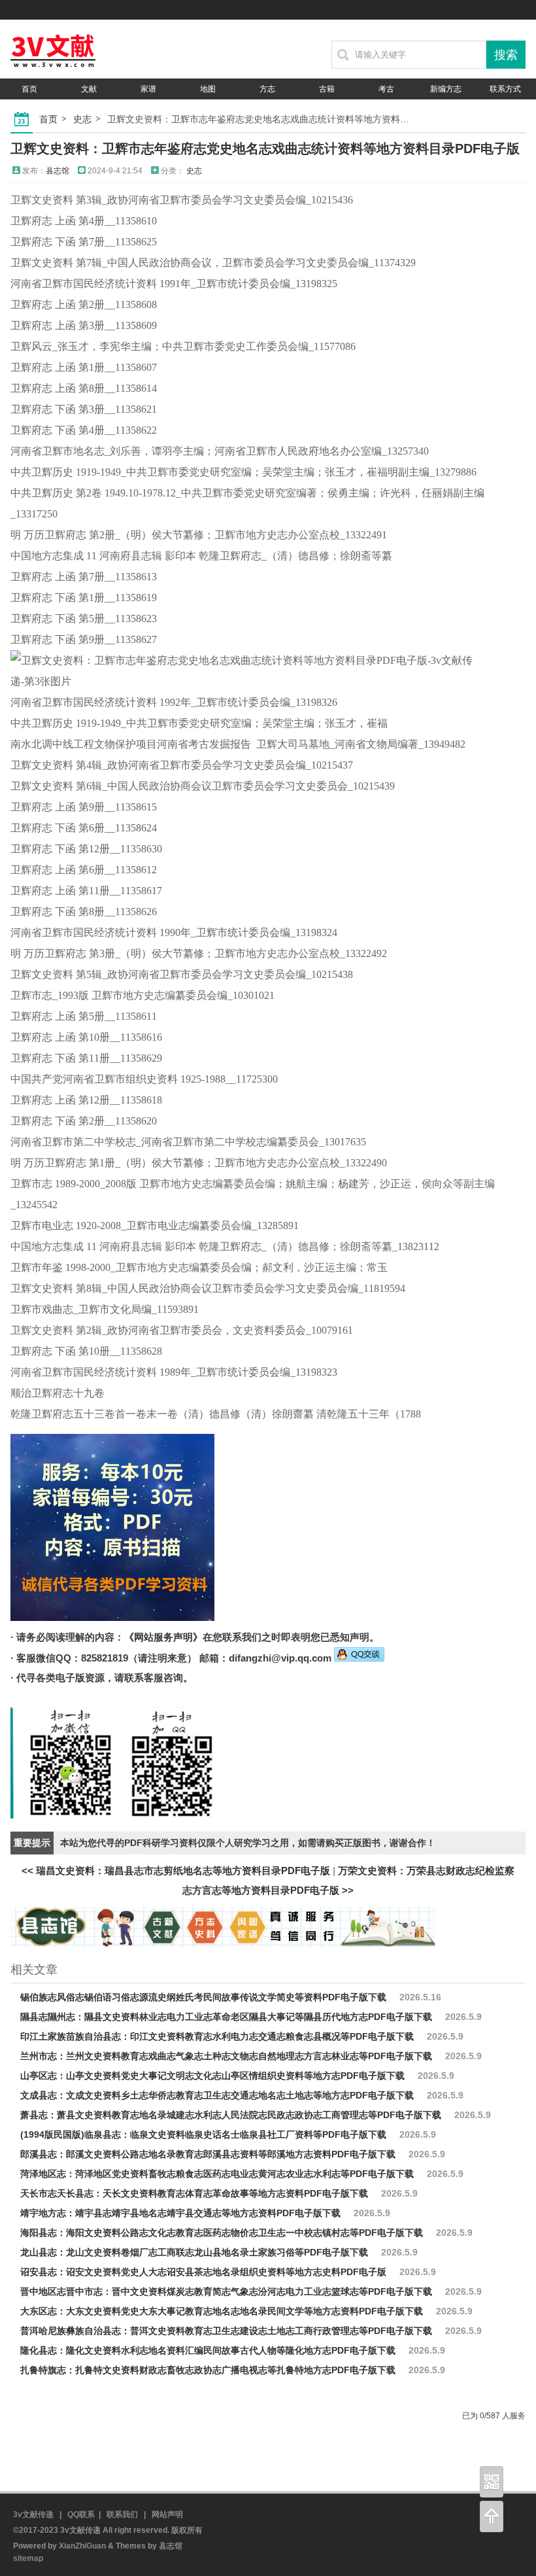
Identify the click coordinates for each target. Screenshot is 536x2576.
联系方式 (505, 89)
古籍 (327, 89)
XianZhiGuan (82, 2546)
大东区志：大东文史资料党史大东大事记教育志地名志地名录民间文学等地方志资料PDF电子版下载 (222, 2311)
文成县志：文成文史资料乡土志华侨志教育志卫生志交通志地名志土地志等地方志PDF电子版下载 (217, 2095)
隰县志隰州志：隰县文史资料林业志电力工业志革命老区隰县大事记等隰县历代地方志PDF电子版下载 (226, 2017)
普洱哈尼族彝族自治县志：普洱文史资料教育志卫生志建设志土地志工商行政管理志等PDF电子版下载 (226, 2331)
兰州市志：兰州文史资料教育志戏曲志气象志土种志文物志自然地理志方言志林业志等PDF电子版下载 (226, 2056)
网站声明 (29, 110)
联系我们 (122, 2515)
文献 (89, 89)
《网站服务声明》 (163, 1637)
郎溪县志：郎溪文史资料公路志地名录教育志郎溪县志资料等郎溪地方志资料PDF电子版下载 (208, 2154)
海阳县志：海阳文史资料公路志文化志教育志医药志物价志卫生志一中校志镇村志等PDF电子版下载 (222, 2233)
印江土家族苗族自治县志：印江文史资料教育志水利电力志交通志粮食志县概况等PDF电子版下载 (217, 2036)
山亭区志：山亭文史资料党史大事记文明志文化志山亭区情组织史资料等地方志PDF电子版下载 (212, 2076)
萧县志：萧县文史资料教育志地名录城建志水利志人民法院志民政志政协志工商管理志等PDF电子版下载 (231, 2115)
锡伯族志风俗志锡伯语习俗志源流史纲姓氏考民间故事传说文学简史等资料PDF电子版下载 (203, 1997)
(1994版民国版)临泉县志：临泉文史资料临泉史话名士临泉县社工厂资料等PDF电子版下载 (203, 2134)
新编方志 (446, 89)
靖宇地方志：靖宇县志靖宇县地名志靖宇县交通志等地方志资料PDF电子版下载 (180, 2213)
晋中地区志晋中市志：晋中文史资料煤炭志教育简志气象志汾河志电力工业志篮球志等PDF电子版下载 (226, 2291)
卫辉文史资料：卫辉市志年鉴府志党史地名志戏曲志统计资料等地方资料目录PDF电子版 (265, 148)
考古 (386, 89)
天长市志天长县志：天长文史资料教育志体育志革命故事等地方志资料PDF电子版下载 (194, 2193)
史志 (82, 119)
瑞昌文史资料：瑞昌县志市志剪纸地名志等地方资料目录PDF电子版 (183, 1871)
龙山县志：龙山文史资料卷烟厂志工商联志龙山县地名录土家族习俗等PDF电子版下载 (194, 2252)
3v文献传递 (33, 2515)
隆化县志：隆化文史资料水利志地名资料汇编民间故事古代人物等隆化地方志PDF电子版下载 (208, 2350)
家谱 (148, 89)
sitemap (28, 2558)
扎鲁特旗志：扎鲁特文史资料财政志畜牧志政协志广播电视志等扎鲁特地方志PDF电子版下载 (208, 2370)
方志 (267, 89)
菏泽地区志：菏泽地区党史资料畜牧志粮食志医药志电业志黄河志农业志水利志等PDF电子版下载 (217, 2174)
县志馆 (58, 171)
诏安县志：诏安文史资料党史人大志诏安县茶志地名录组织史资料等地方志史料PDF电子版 (203, 2272)
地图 (208, 89)
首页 (29, 89)
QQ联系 (81, 2515)
